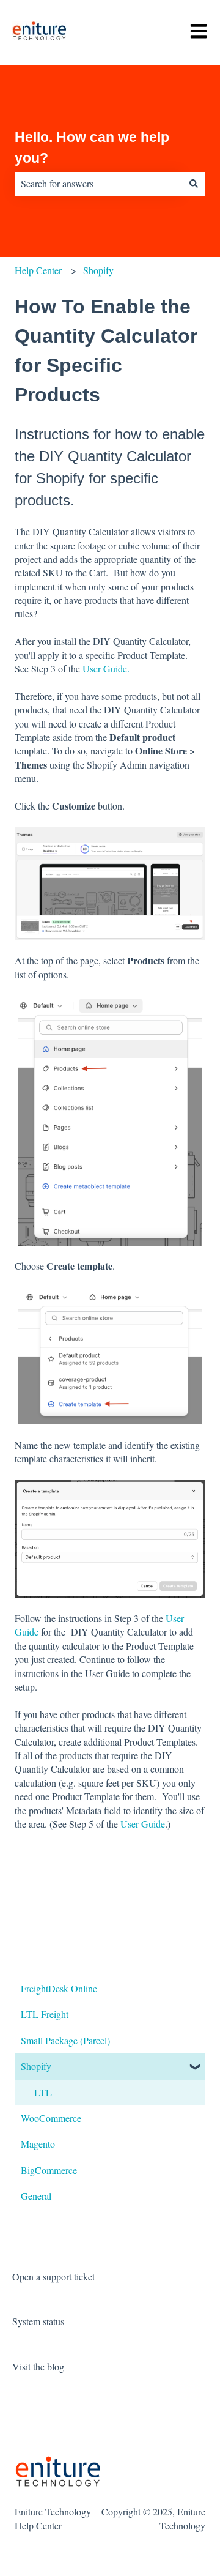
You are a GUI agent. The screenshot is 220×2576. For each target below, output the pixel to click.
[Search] (194, 184)
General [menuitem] (36, 2196)
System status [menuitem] (38, 2321)
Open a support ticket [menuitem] (53, 2276)
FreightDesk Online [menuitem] (59, 1988)
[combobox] (98, 184)
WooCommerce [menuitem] (51, 2118)
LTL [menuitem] (43, 2092)
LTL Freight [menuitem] (45, 2014)
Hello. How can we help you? (92, 148)
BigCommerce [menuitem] (49, 2170)
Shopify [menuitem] (36, 2066)
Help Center (38, 270)
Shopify (98, 270)
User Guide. (106, 668)
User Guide (143, 1824)
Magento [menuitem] (38, 2144)
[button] (196, 2067)
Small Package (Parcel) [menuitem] (65, 2040)
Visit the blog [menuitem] (38, 2366)
